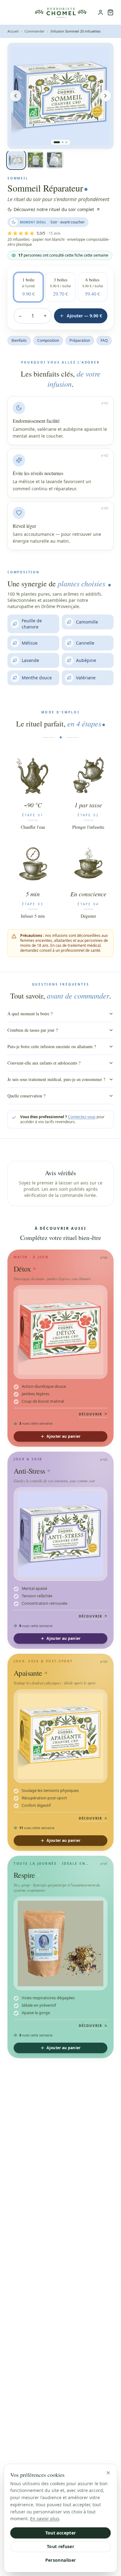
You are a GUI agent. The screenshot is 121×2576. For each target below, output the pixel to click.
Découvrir (91, 1414)
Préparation (80, 340)
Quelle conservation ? (26, 1096)
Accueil (13, 31)
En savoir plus (45, 2519)
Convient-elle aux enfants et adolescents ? (44, 1063)
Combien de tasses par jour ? (33, 1030)
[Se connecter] (101, 12)
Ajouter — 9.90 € (84, 316)
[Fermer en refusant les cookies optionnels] (108, 2473)
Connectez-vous (82, 1117)
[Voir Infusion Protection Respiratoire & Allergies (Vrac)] (60, 1943)
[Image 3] (66, 142)
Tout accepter (61, 2533)
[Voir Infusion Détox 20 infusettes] (60, 1332)
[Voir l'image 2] (35, 160)
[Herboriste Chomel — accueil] (60, 12)
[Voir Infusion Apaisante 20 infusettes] (60, 1736)
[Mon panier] (110, 12)
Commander (35, 31)
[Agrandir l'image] (104, 52)
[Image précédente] (16, 96)
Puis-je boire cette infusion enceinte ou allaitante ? (52, 1046)
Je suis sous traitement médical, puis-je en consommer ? (56, 1079)
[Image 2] (63, 142)
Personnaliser (61, 2560)
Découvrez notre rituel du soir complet (54, 209)
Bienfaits (19, 340)
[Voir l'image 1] (16, 160)
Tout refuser (60, 2546)
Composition (48, 340)
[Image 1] (57, 142)
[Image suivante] (105, 96)
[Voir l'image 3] (55, 160)
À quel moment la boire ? (30, 1014)
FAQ (104, 340)
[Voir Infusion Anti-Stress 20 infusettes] (60, 1534)
